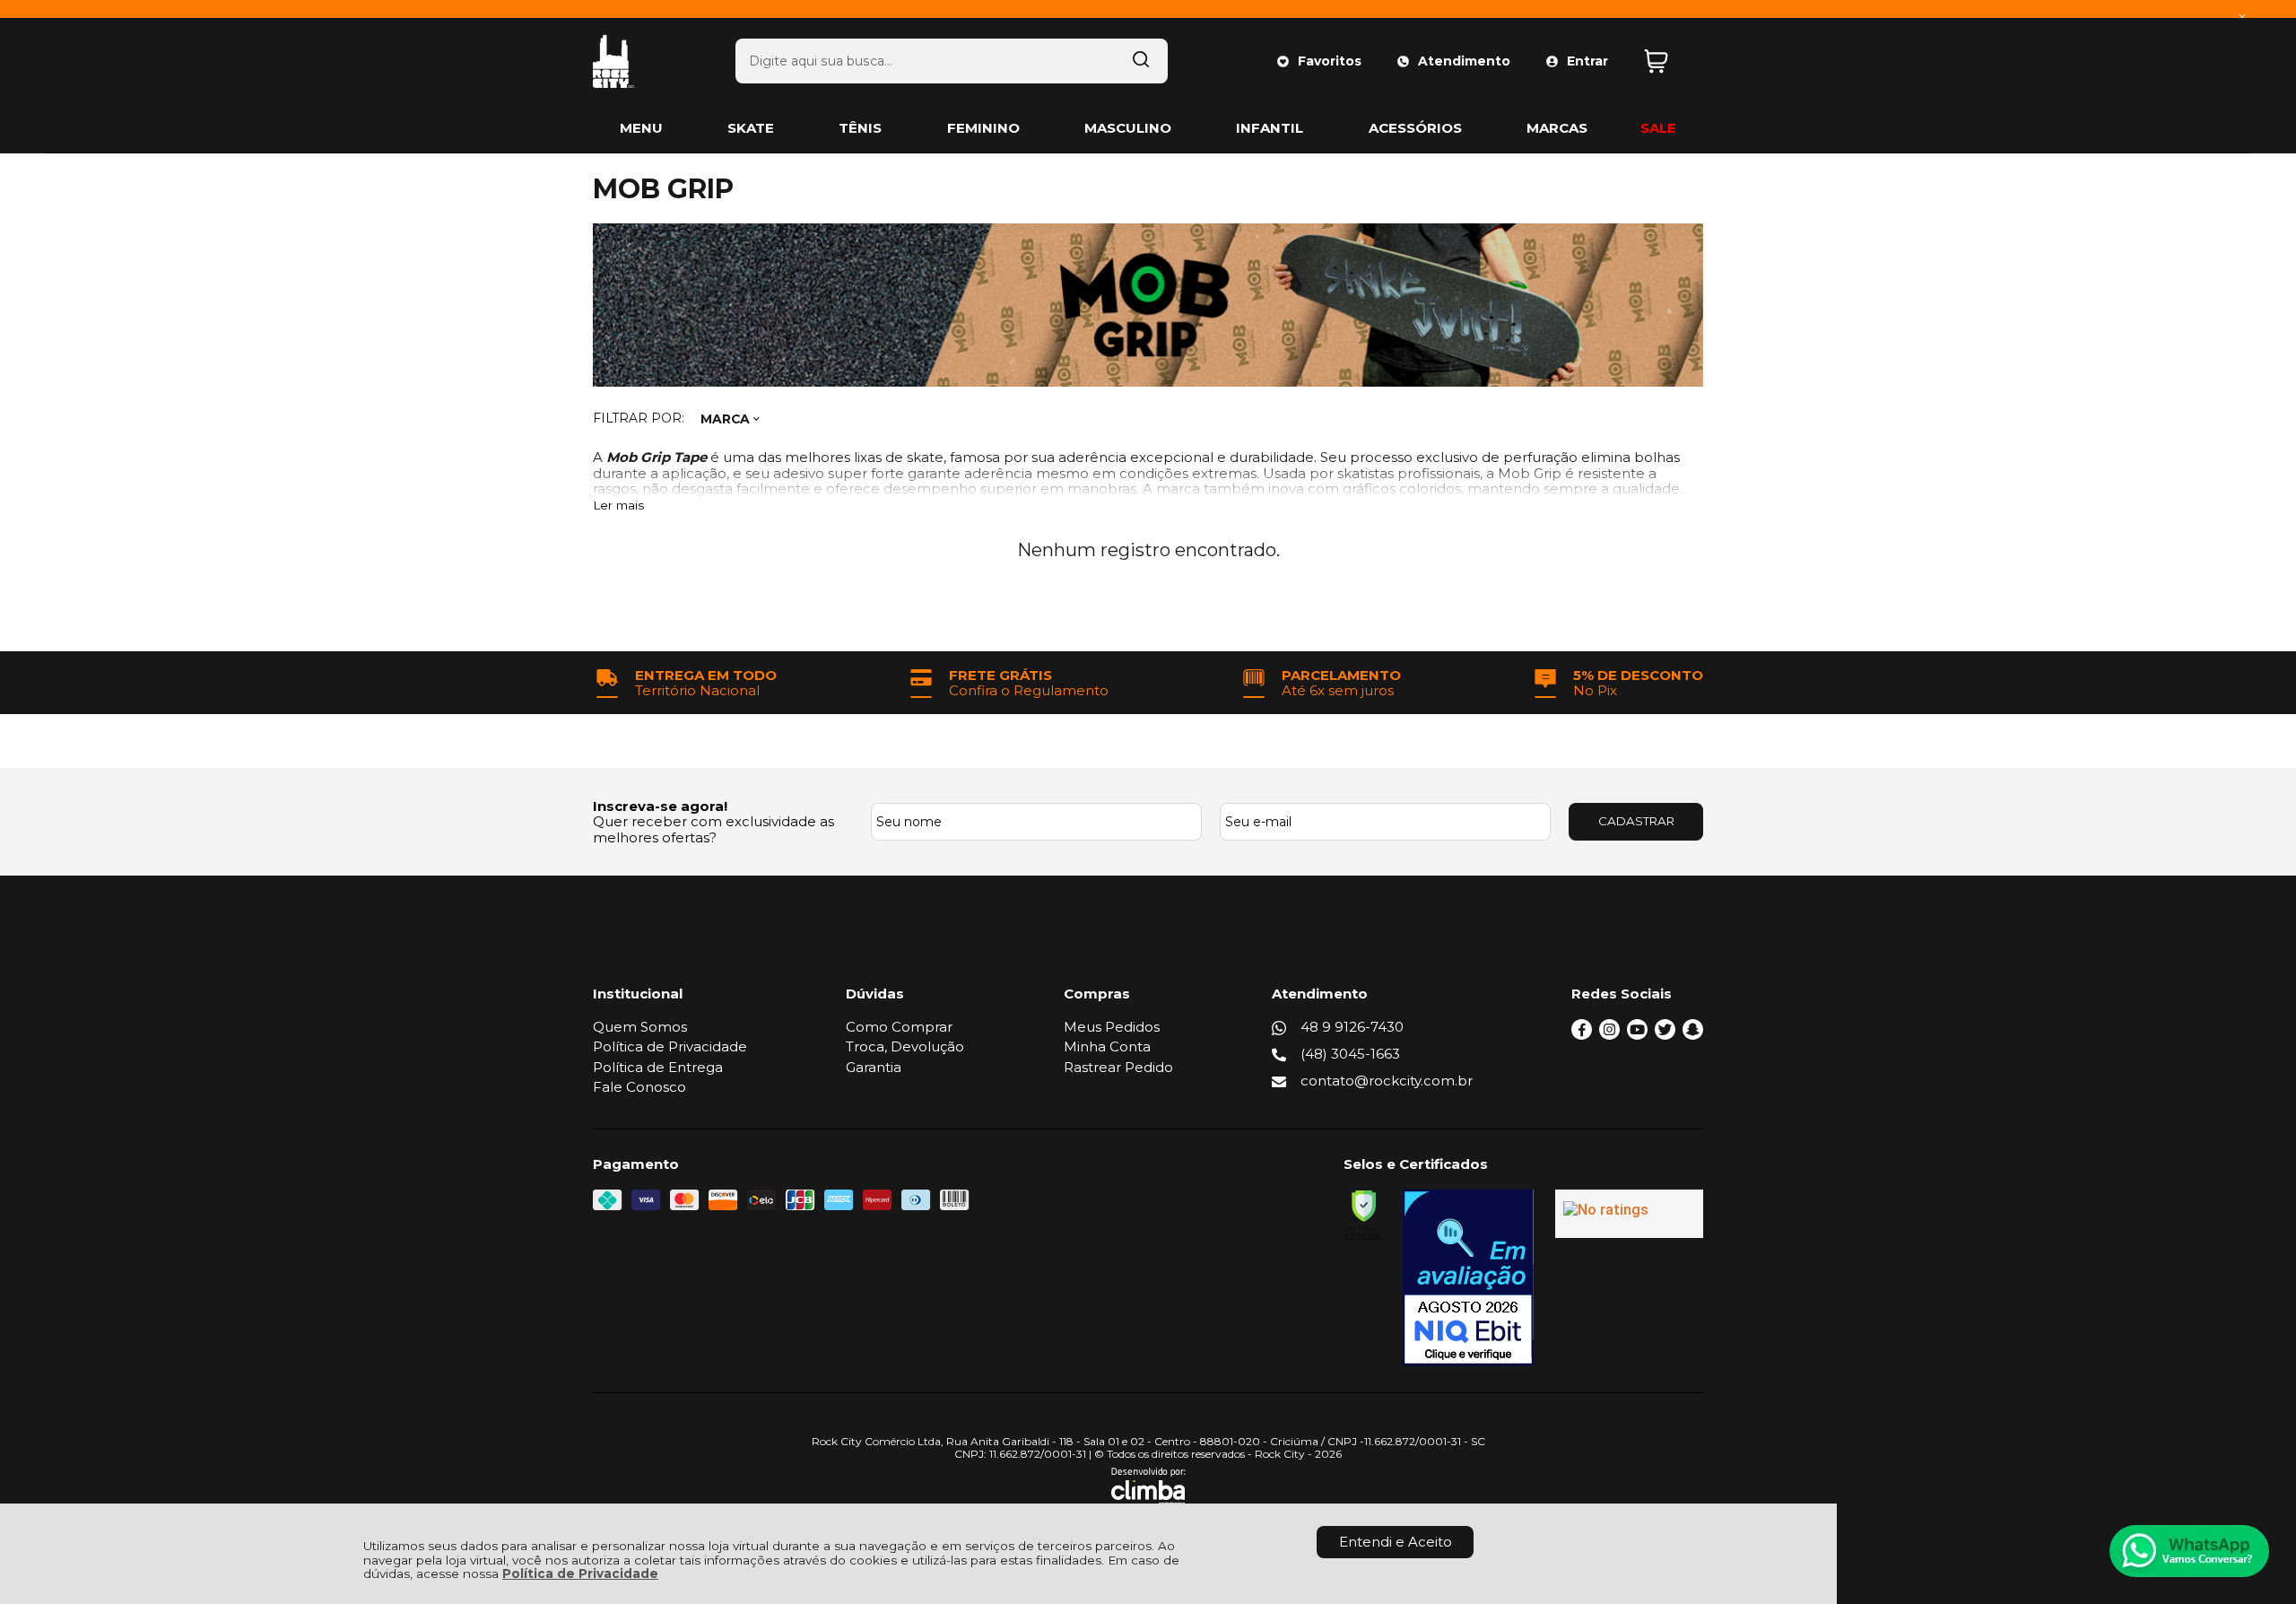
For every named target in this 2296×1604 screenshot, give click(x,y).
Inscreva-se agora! (660, 806)
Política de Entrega (658, 1067)
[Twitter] (1665, 1035)
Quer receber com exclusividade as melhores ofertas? (713, 829)
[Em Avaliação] (1468, 1277)
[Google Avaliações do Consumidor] (1629, 1214)
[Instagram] (1609, 1035)
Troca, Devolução (905, 1046)
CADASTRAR (1636, 821)
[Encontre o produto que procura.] (1141, 61)
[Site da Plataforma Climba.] (1148, 1486)
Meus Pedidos (1112, 1027)
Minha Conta (1107, 1046)
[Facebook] (1582, 1035)
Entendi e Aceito (1396, 1542)
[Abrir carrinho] (1669, 61)
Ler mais (618, 506)
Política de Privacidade (580, 1573)
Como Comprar (899, 1027)
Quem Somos (640, 1027)
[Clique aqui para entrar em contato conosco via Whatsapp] (2189, 1551)
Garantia (874, 1067)
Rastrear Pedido (1118, 1067)
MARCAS (1557, 128)
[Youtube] (1637, 1035)
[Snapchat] (1693, 1035)
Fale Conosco (639, 1087)
